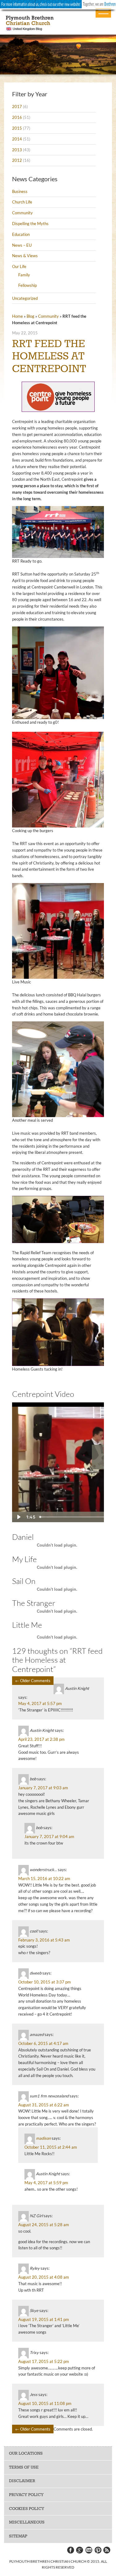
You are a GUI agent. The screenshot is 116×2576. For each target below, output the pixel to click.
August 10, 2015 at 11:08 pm (45, 2403)
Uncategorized (25, 298)
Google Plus (79, 2550)
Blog (30, 316)
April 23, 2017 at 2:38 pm (41, 1739)
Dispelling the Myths (30, 224)
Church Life (22, 202)
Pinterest (98, 2550)
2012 (17, 160)
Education (21, 234)
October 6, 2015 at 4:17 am (43, 2043)
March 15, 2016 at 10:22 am (44, 1879)
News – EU (22, 245)
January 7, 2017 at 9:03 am (43, 1788)
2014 (17, 139)
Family (24, 275)
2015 (17, 128)
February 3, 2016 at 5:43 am (44, 1940)
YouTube (89, 2550)
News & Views (25, 256)
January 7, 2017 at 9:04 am (49, 1837)
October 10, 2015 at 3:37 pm (45, 1982)
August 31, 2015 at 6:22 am (44, 2105)
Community (22, 213)
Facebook (70, 2550)
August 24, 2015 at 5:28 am (44, 2225)
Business (20, 191)
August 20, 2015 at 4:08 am (44, 2277)
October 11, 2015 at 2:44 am (51, 2147)
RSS (107, 2550)
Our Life (19, 266)
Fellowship (28, 285)
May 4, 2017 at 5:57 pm (40, 1703)
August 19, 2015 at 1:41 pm (44, 2319)
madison (43, 2138)
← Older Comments (33, 1681)
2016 (17, 117)
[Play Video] (18, 1517)
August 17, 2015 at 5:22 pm (44, 2361)
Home (17, 316)
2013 (17, 150)
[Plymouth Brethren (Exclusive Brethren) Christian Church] (58, 23)
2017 (17, 107)
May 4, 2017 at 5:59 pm (46, 2183)
